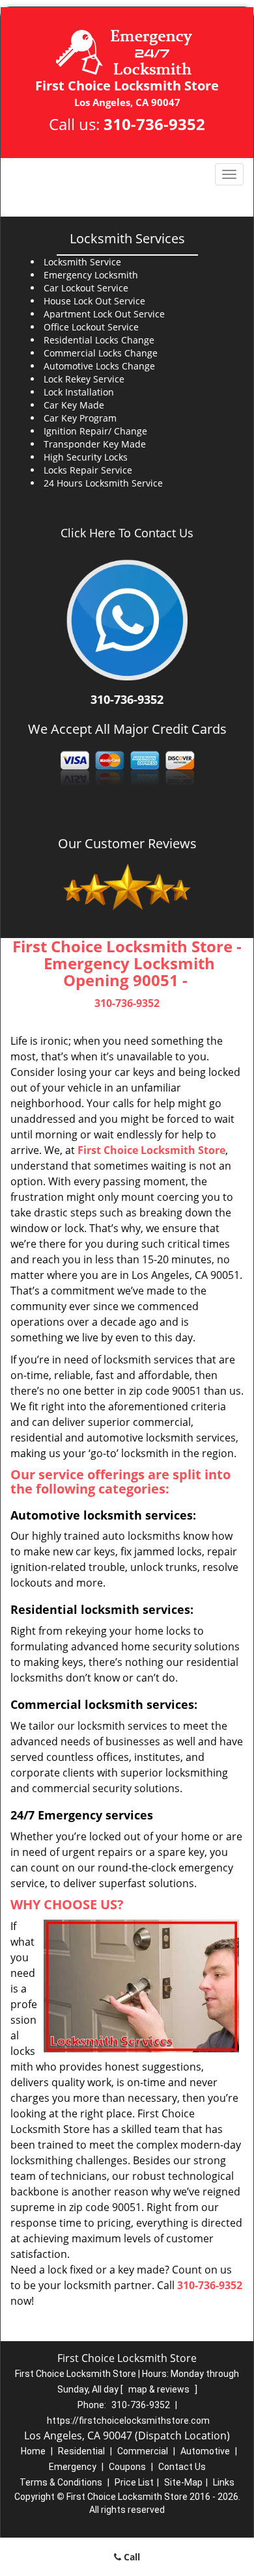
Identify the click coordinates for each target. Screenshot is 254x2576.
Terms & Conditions (61, 2482)
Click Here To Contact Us (127, 533)
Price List (134, 2482)
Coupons (127, 2467)
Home (33, 2451)
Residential (81, 2451)
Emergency (73, 2467)
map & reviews (160, 2389)
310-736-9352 (154, 124)
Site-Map (183, 2482)
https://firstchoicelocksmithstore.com (128, 2421)
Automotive (205, 2451)
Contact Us (182, 2467)
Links (224, 2482)
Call (131, 2557)
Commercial (143, 2451)
